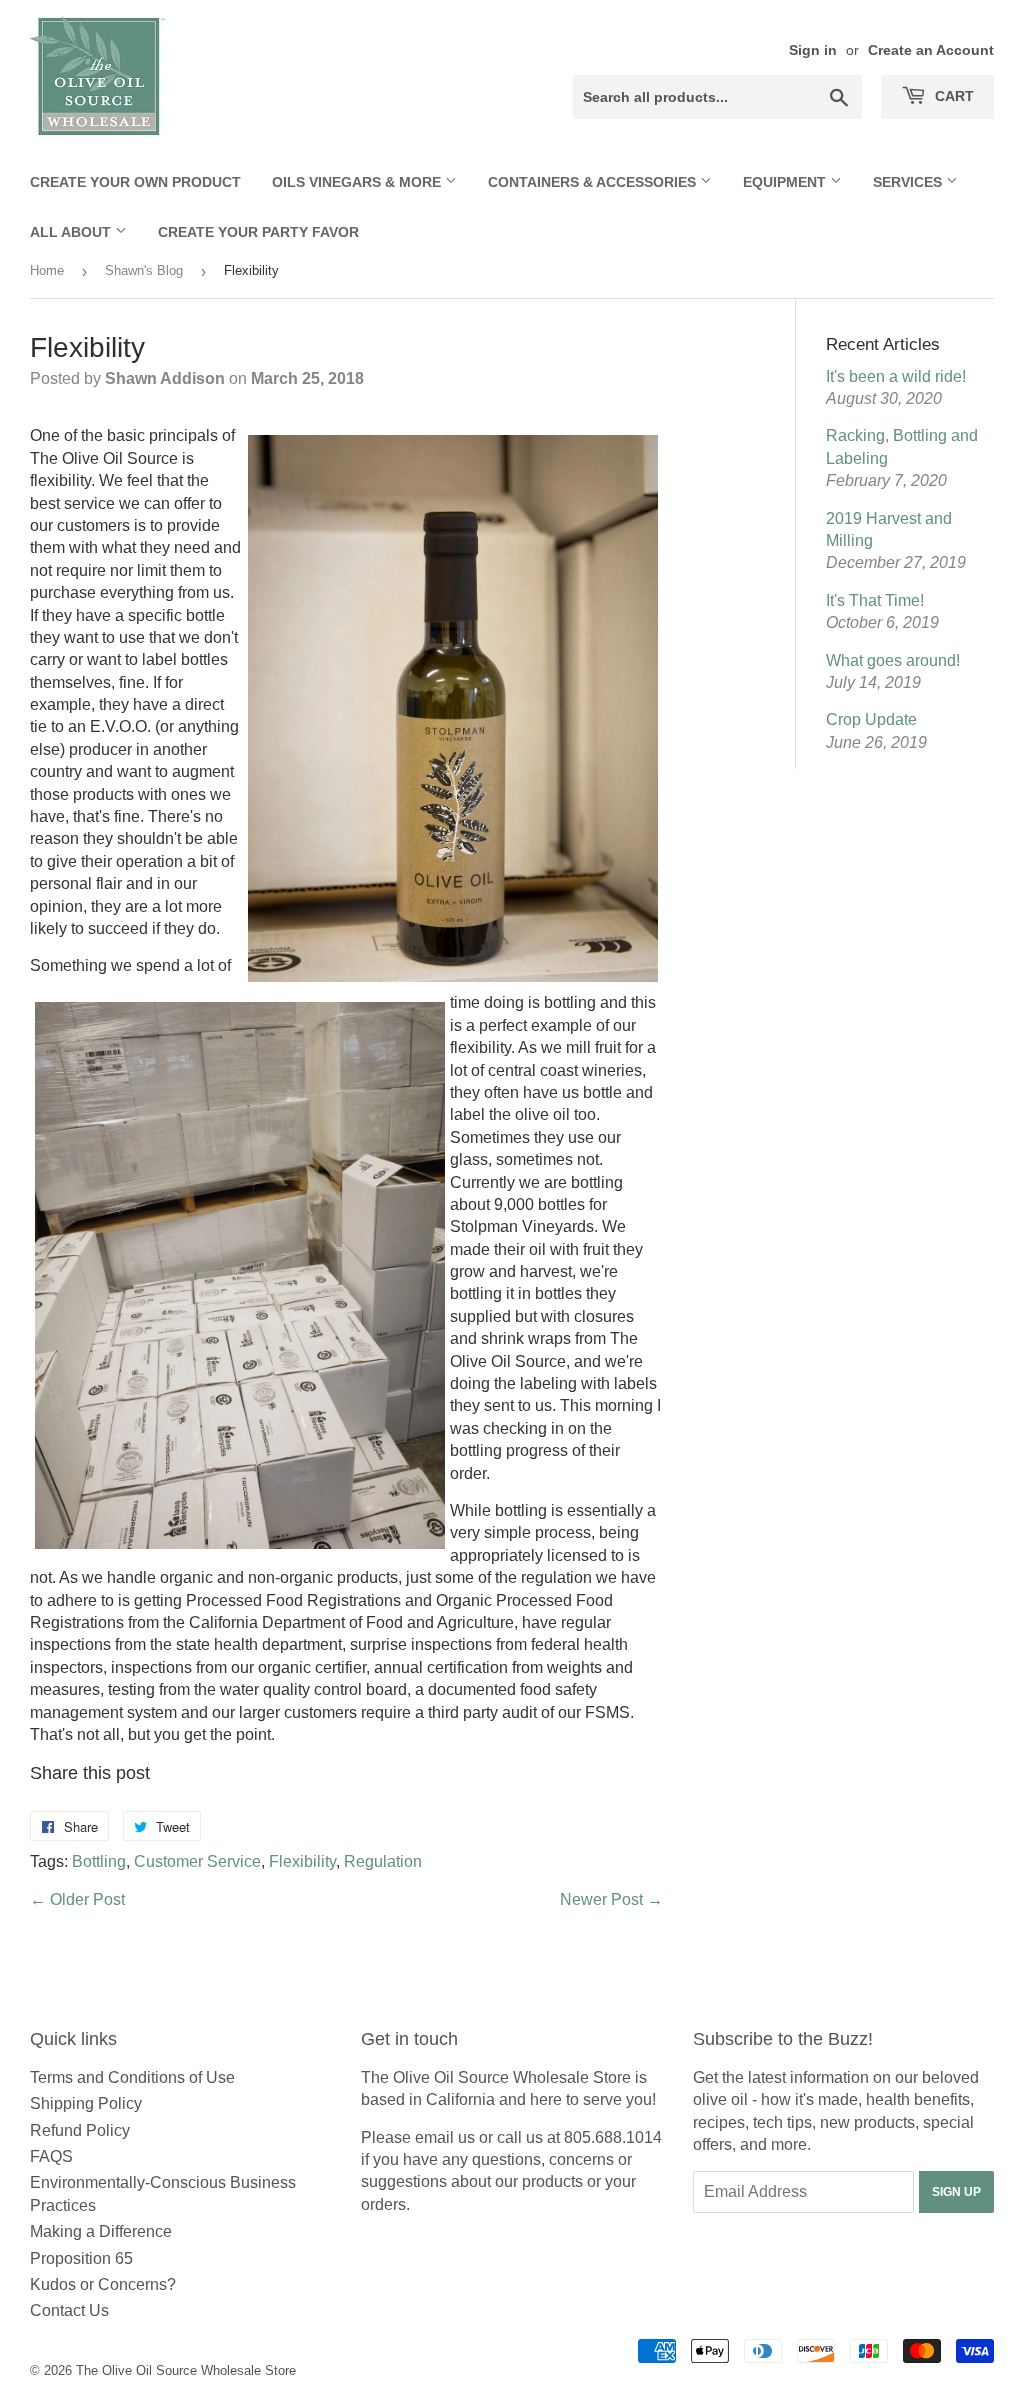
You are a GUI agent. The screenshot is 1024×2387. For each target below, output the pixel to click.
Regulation (383, 1861)
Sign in (813, 50)
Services (909, 182)
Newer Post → (611, 1899)
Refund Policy (80, 2130)
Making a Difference (101, 2231)
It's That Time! (875, 600)
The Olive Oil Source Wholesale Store (186, 2370)
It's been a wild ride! (896, 376)
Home (47, 270)
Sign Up (956, 2192)
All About (72, 232)
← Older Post (77, 1899)
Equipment (786, 182)
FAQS (51, 2156)
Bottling (99, 1861)
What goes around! (893, 660)
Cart (952, 96)
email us (445, 2137)
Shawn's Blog (144, 270)
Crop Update (871, 719)
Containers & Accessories (594, 182)
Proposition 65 (81, 2258)
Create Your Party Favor (258, 232)
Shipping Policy (86, 2103)
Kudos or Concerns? (103, 2284)
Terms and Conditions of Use (132, 2077)
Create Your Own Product (135, 182)
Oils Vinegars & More (358, 182)
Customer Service (197, 1861)
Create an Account (931, 50)
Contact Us (69, 2310)
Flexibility (302, 1861)
